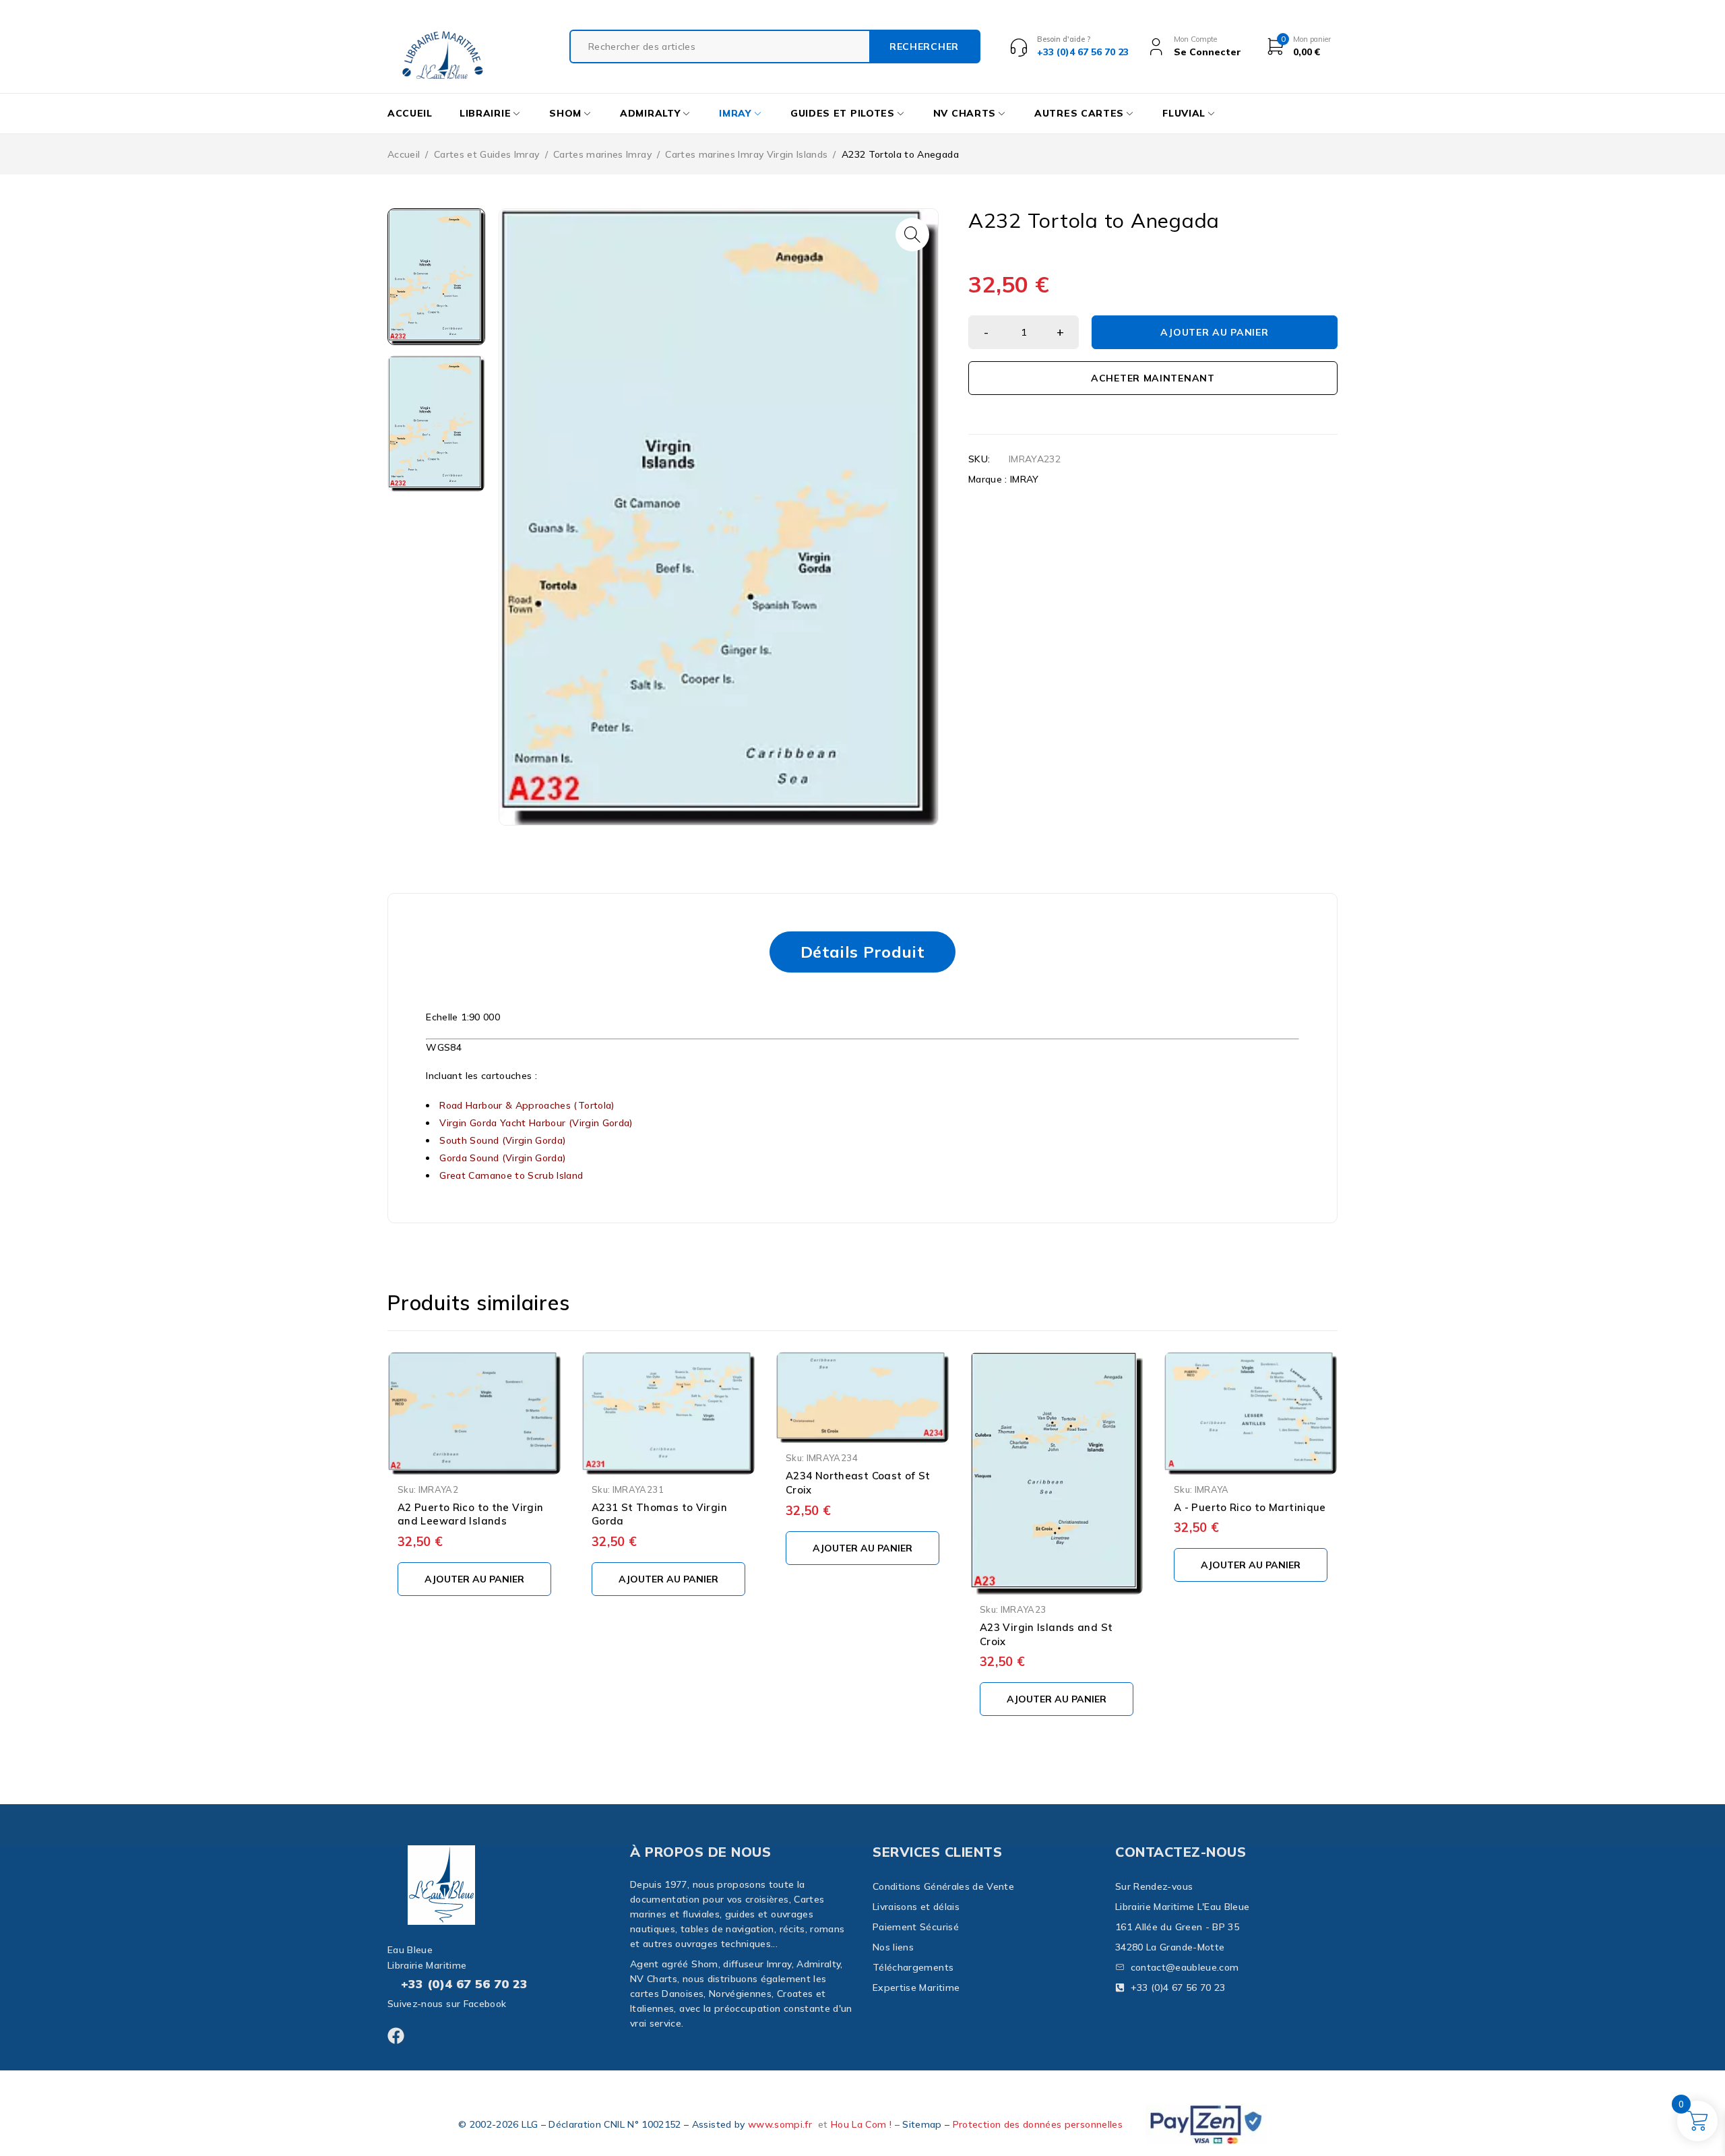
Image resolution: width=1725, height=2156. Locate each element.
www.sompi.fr (780, 2124)
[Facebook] (396, 2036)
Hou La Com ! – (867, 2124)
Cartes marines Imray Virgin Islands (746, 154)
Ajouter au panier (1214, 332)
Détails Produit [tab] (862, 952)
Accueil (404, 154)
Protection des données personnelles (1038, 2124)
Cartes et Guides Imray (487, 154)
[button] (912, 235)
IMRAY (1025, 479)
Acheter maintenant (1153, 378)
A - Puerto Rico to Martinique (1250, 1507)
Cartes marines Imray (602, 154)
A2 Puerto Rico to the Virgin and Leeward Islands (470, 1514)
